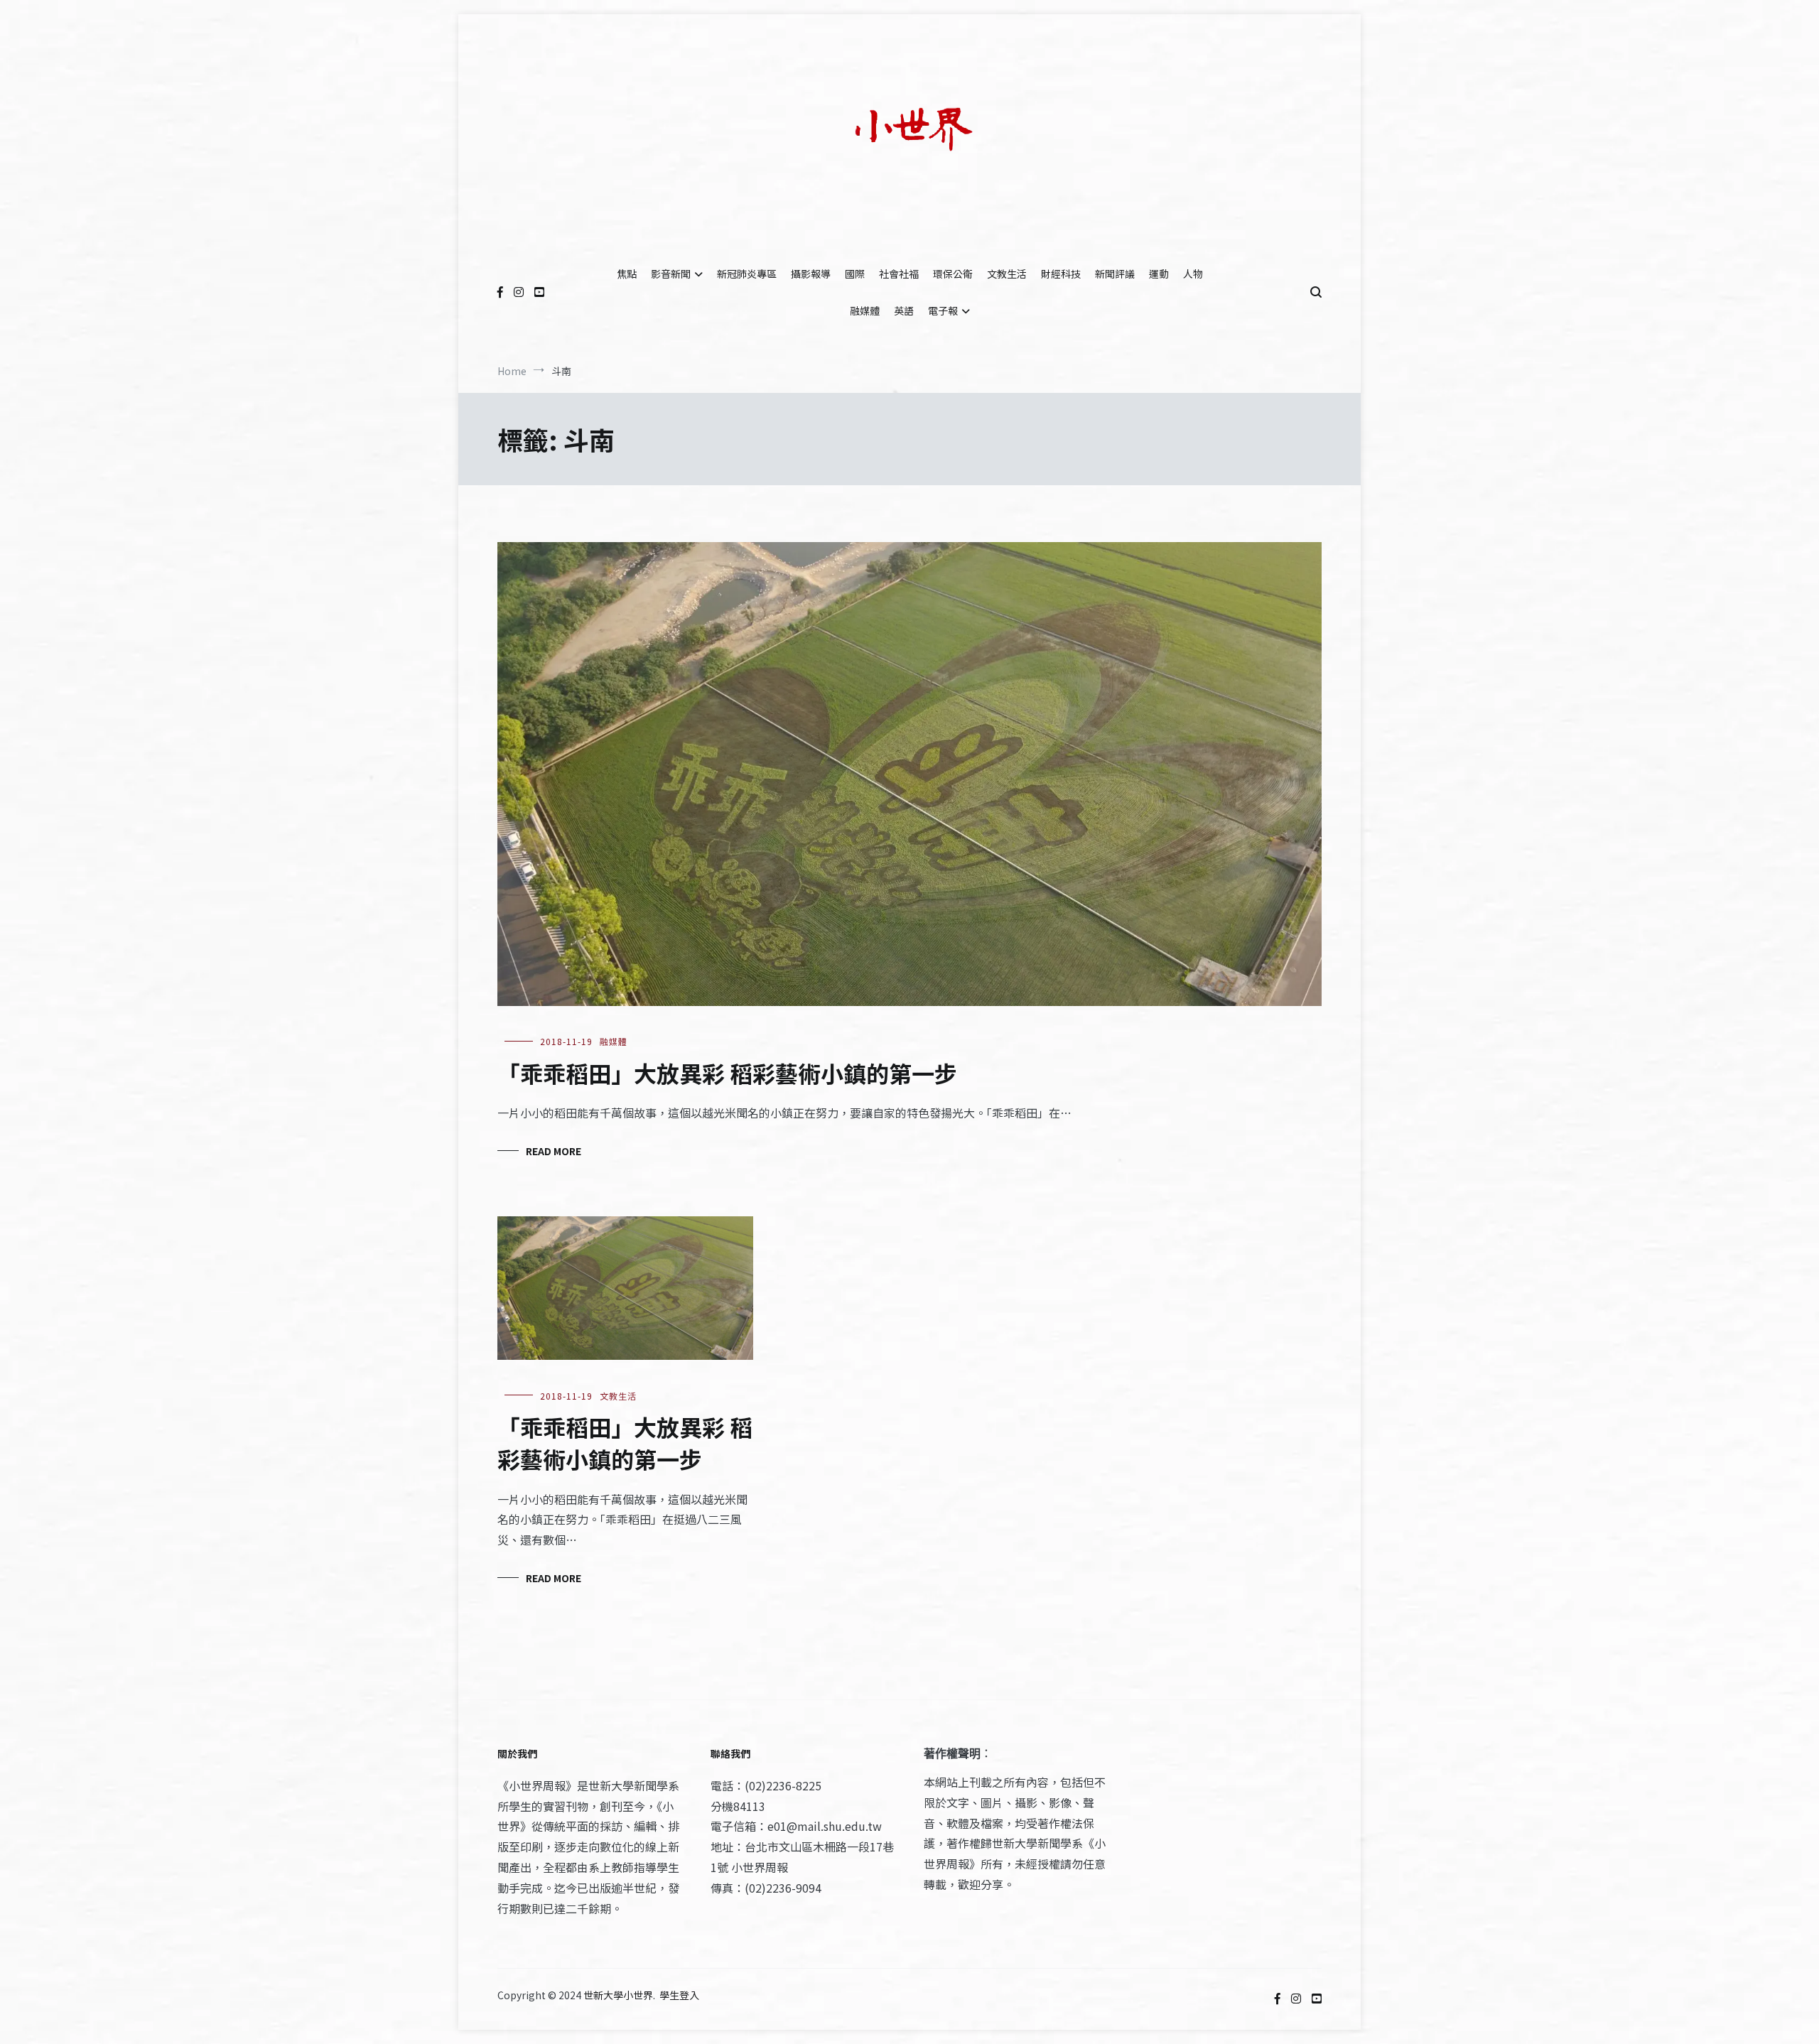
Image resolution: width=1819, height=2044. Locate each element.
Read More (554, 1151)
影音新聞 (671, 274)
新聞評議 (1115, 274)
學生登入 (679, 1995)
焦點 (627, 274)
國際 (855, 274)
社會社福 (899, 274)
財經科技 (1061, 274)
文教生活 (1007, 274)
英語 (904, 310)
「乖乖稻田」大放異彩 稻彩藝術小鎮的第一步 (727, 1073)
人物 (1193, 274)
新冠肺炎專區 (747, 274)
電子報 (943, 310)
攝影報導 (811, 274)
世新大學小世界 (618, 1995)
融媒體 (865, 310)
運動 (1159, 274)
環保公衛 (953, 274)
